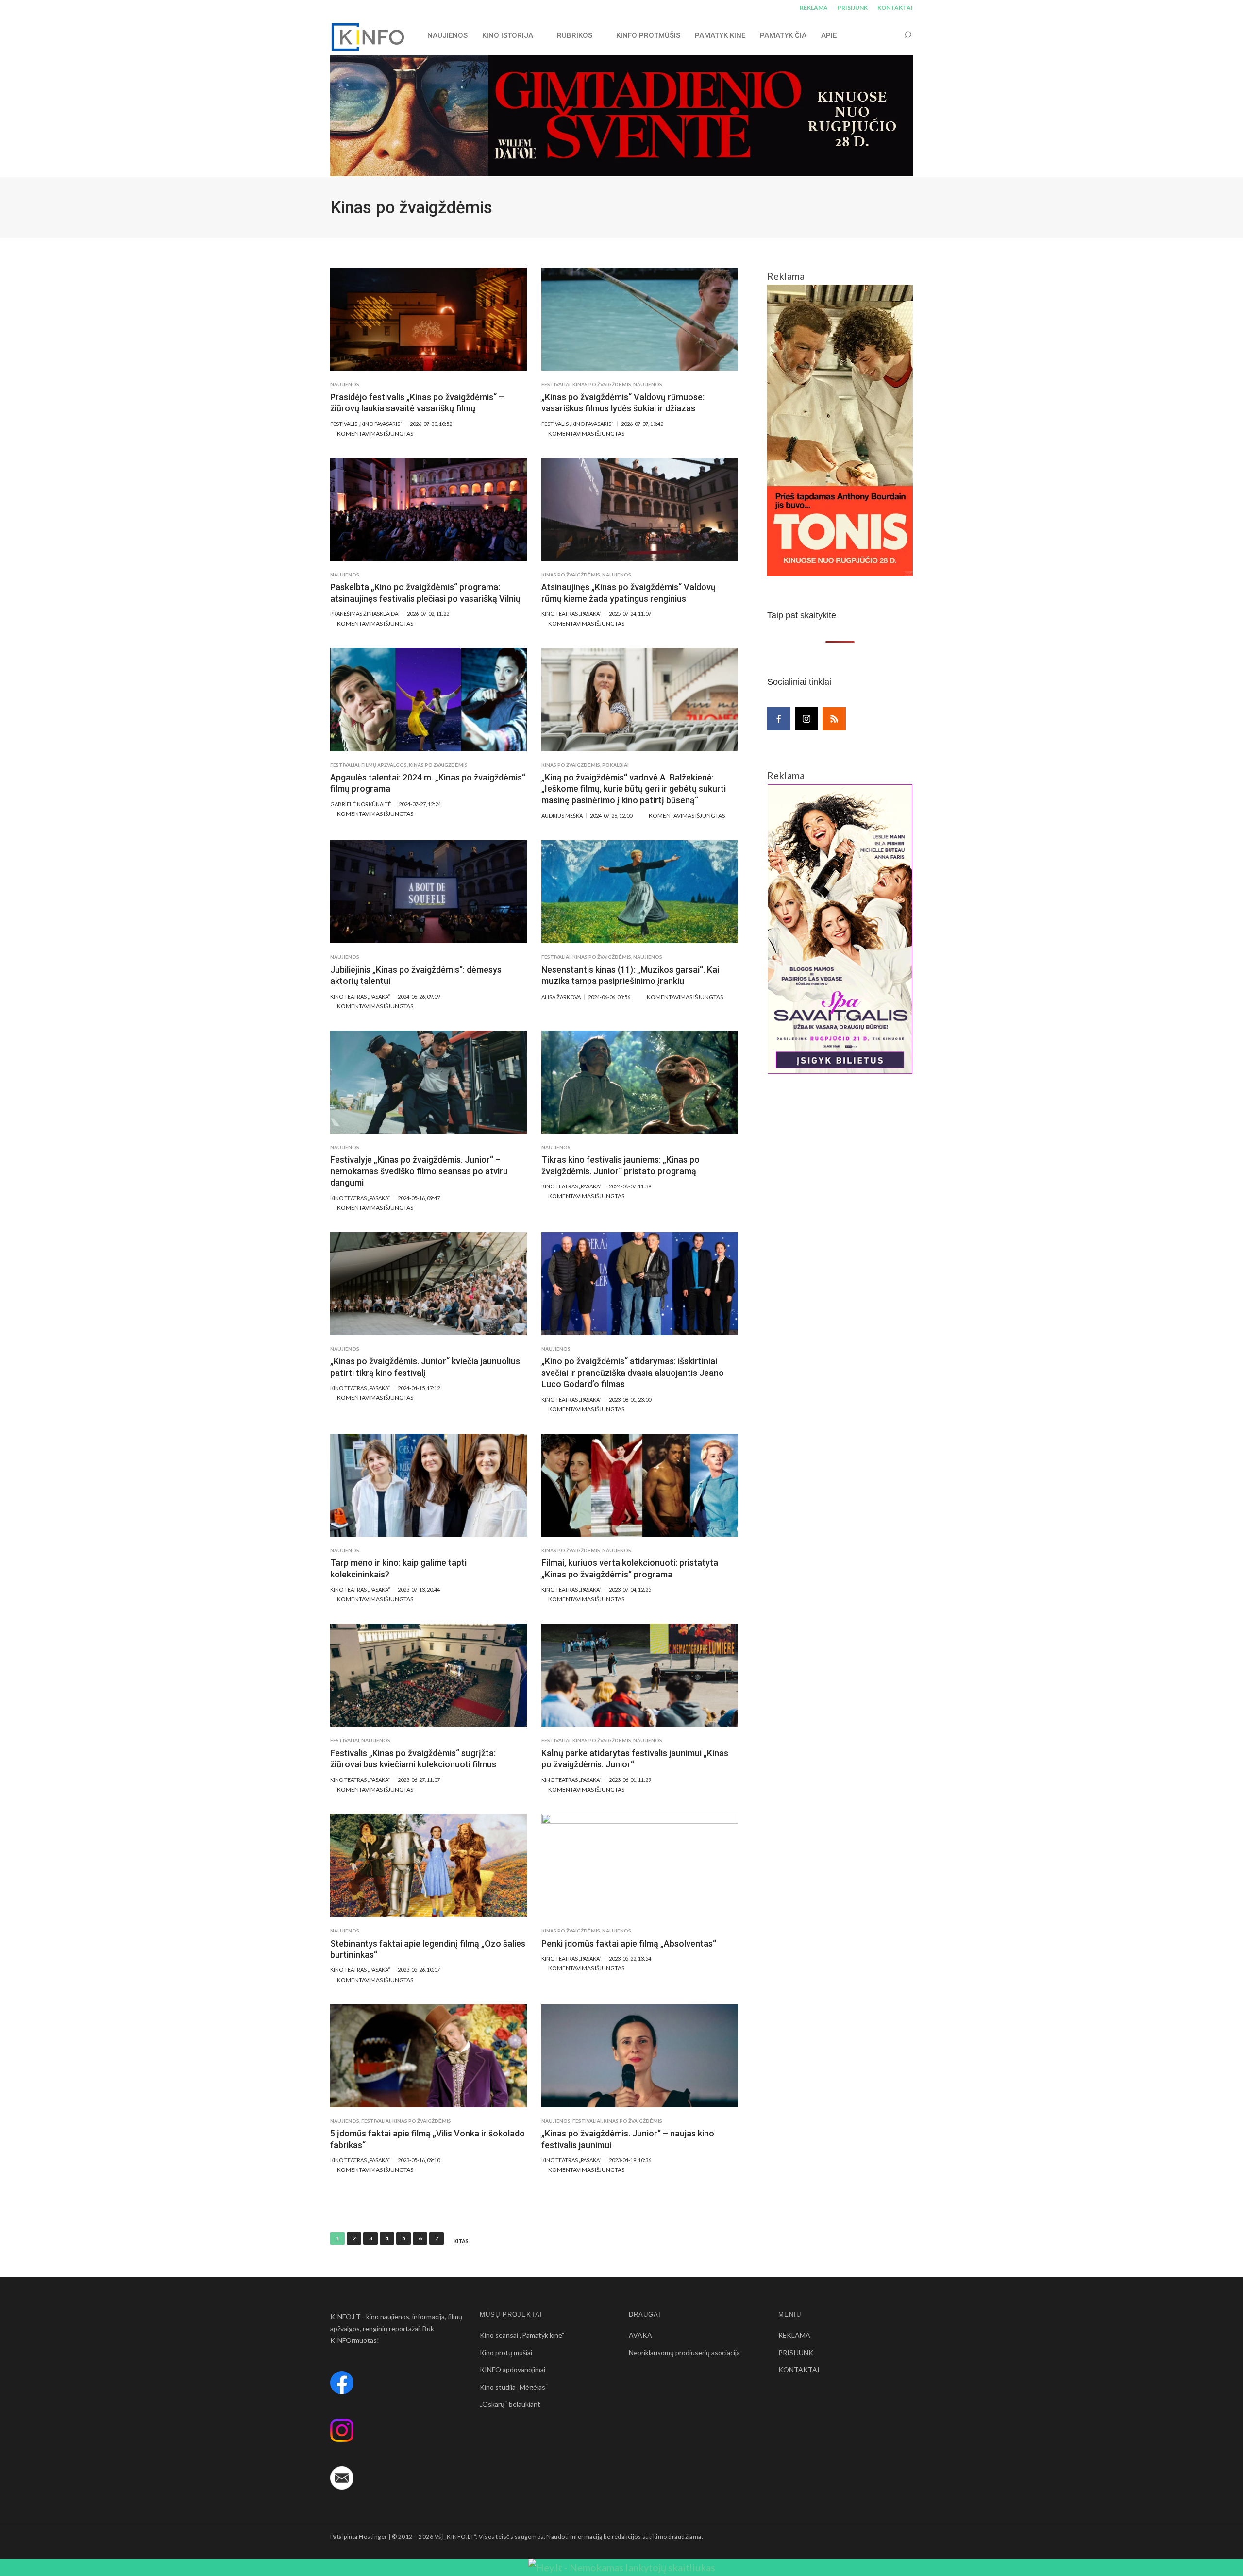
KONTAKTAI (895, 8)
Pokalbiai (615, 765)
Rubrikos (575, 35)
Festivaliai (556, 384)
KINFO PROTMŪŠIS (648, 35)
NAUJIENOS (447, 35)
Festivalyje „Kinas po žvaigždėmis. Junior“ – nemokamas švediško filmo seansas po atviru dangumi (419, 1171)
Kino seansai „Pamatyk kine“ (522, 2335)
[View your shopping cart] (890, 35)
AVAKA (640, 2335)
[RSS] (834, 719)
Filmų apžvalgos (384, 765)
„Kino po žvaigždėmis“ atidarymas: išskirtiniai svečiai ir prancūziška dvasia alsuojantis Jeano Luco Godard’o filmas (633, 1373)
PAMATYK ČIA (783, 35)
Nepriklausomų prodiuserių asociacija (684, 2352)
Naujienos (345, 384)
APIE (829, 35)
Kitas (461, 2241)
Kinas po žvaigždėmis (602, 384)
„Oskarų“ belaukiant (510, 2404)
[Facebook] (779, 719)
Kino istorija (508, 35)
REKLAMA (814, 8)
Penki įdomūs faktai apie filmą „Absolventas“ (629, 1943)
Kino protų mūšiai (506, 2352)
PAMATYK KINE (720, 35)
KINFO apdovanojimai (512, 2369)
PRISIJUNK (853, 8)
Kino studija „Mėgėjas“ (514, 2387)
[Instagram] (806, 719)
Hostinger (373, 2536)
